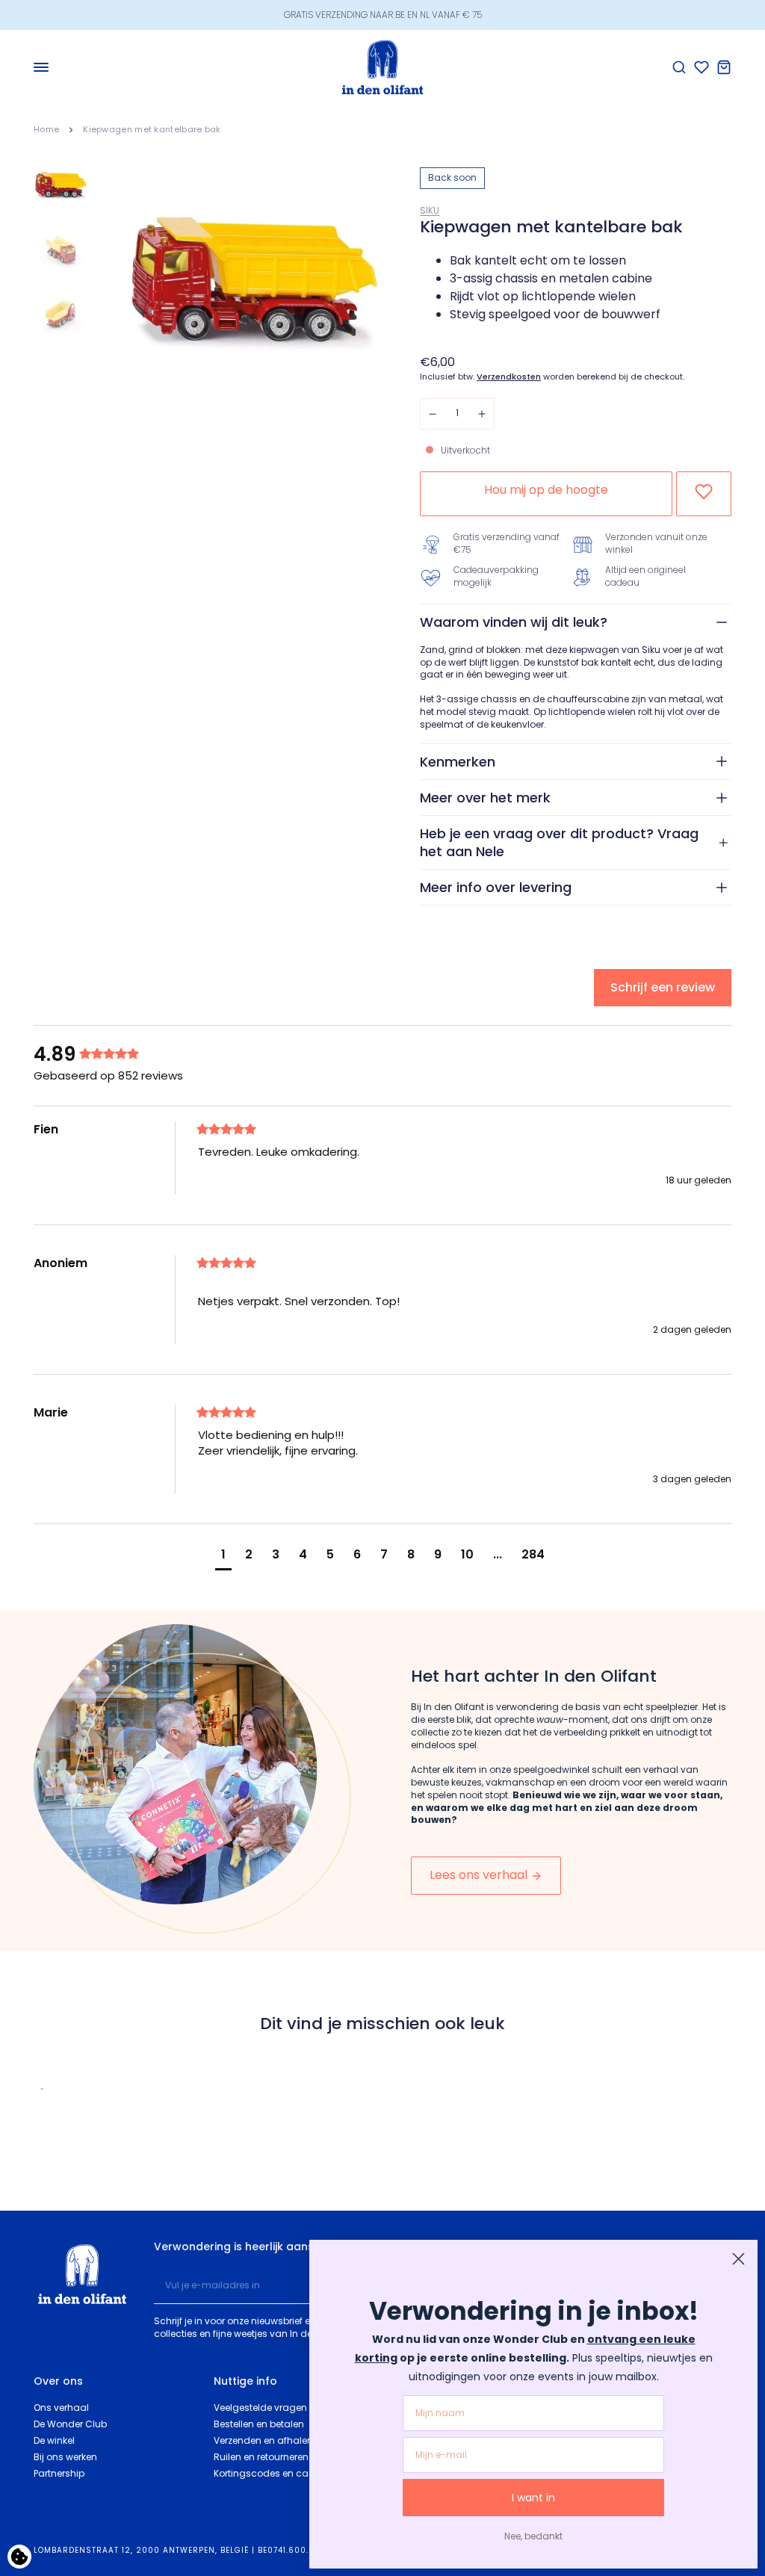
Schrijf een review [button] (663, 987)
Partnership (59, 2473)
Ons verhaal (61, 2408)
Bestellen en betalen (259, 2424)
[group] (112, 1054)
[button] (223, 1557)
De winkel (54, 2440)
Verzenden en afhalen (263, 2440)
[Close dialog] (738, 2259)
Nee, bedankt (533, 2536)
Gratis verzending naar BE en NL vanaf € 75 (383, 15)
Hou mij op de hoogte (546, 490)
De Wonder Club (70, 2424)
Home (46, 129)
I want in (533, 2498)
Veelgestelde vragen (260, 2408)
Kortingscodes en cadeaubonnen (291, 2473)
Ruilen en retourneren (261, 2457)
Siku (430, 210)
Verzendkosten (509, 377)
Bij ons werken (65, 2457)
